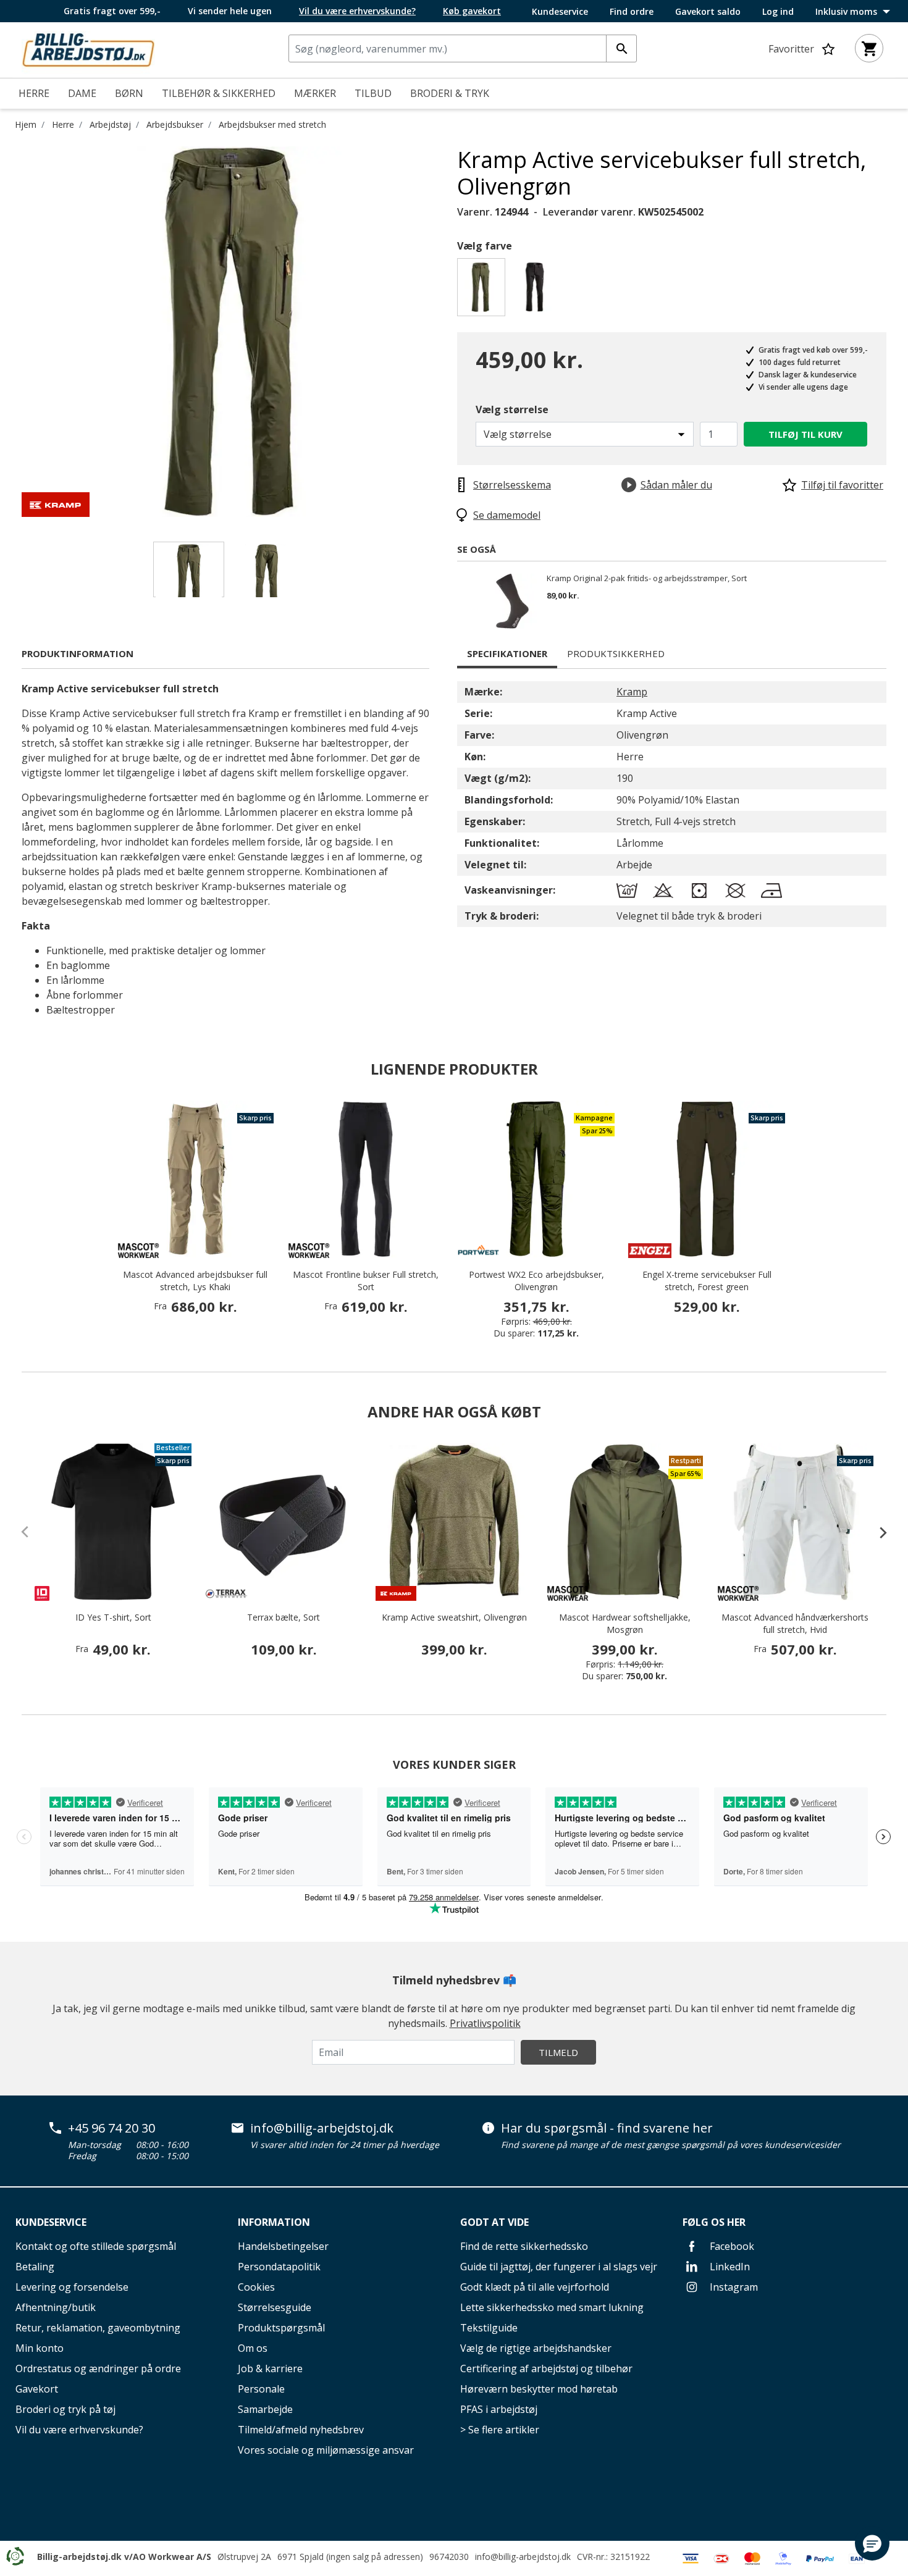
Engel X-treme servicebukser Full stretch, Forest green (707, 1281)
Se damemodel (507, 515)
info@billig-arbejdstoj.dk (322, 2128)
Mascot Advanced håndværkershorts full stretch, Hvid (795, 1623)
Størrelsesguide (275, 2307)
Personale (261, 2389)
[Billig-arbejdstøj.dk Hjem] (88, 49)
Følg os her (714, 2222)
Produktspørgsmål (281, 2328)
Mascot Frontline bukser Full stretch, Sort (366, 1281)
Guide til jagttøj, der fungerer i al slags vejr (559, 2267)
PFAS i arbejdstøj (499, 2409)
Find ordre (632, 12)
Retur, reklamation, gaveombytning (98, 2328)
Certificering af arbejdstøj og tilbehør (546, 2368)
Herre (63, 124)
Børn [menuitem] (129, 93)
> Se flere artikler (500, 2430)
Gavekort (37, 2389)
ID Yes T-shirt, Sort (113, 1617)
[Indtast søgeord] (621, 48)
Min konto (40, 2348)
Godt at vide (494, 2222)
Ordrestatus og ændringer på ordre (98, 2368)
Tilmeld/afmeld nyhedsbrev (301, 2430)
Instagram (733, 2287)
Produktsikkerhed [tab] (616, 653)
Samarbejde (265, 2409)
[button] (872, 2543)
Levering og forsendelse (72, 2287)
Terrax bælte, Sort (284, 1617)
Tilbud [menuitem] (373, 93)
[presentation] (877, 1532)
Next (448, 332)
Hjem (26, 124)
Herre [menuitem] (34, 93)
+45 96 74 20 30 (111, 2128)
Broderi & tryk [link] (450, 93)
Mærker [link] (315, 93)
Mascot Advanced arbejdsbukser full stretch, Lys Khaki (195, 1281)
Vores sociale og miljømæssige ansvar (326, 2450)
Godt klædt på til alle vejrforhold (535, 2287)
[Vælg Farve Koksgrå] (536, 291)
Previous (12, 332)
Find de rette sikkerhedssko (524, 2246)
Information (274, 2222)
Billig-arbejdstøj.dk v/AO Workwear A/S (124, 2557)
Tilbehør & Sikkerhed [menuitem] (219, 93)
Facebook (731, 2246)
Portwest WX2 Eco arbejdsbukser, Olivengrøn (536, 1281)
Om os (253, 2348)
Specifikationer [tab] (507, 653)
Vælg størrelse (512, 409)
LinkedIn (729, 2267)
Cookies (256, 2287)
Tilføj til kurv (805, 434)
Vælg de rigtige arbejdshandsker (536, 2348)
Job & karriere (270, 2368)
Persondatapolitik (279, 2267)
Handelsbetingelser (283, 2246)
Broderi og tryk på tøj (65, 2409)
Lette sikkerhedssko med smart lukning (552, 2307)
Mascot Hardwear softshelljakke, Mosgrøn (625, 1623)
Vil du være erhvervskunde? (79, 2430)
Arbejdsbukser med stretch (272, 124)
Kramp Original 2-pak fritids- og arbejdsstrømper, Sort (647, 579)
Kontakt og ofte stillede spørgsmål (96, 2246)
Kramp (632, 692)
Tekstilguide (489, 2328)
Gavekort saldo (708, 12)
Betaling (35, 2267)
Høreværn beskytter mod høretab (539, 2389)
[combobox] (463, 48)
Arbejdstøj (110, 124)
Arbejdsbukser (175, 124)
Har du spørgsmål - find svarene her (607, 2128)
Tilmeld (558, 2052)
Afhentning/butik (56, 2307)
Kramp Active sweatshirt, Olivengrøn (454, 1617)
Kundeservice (560, 12)
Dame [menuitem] (82, 93)
